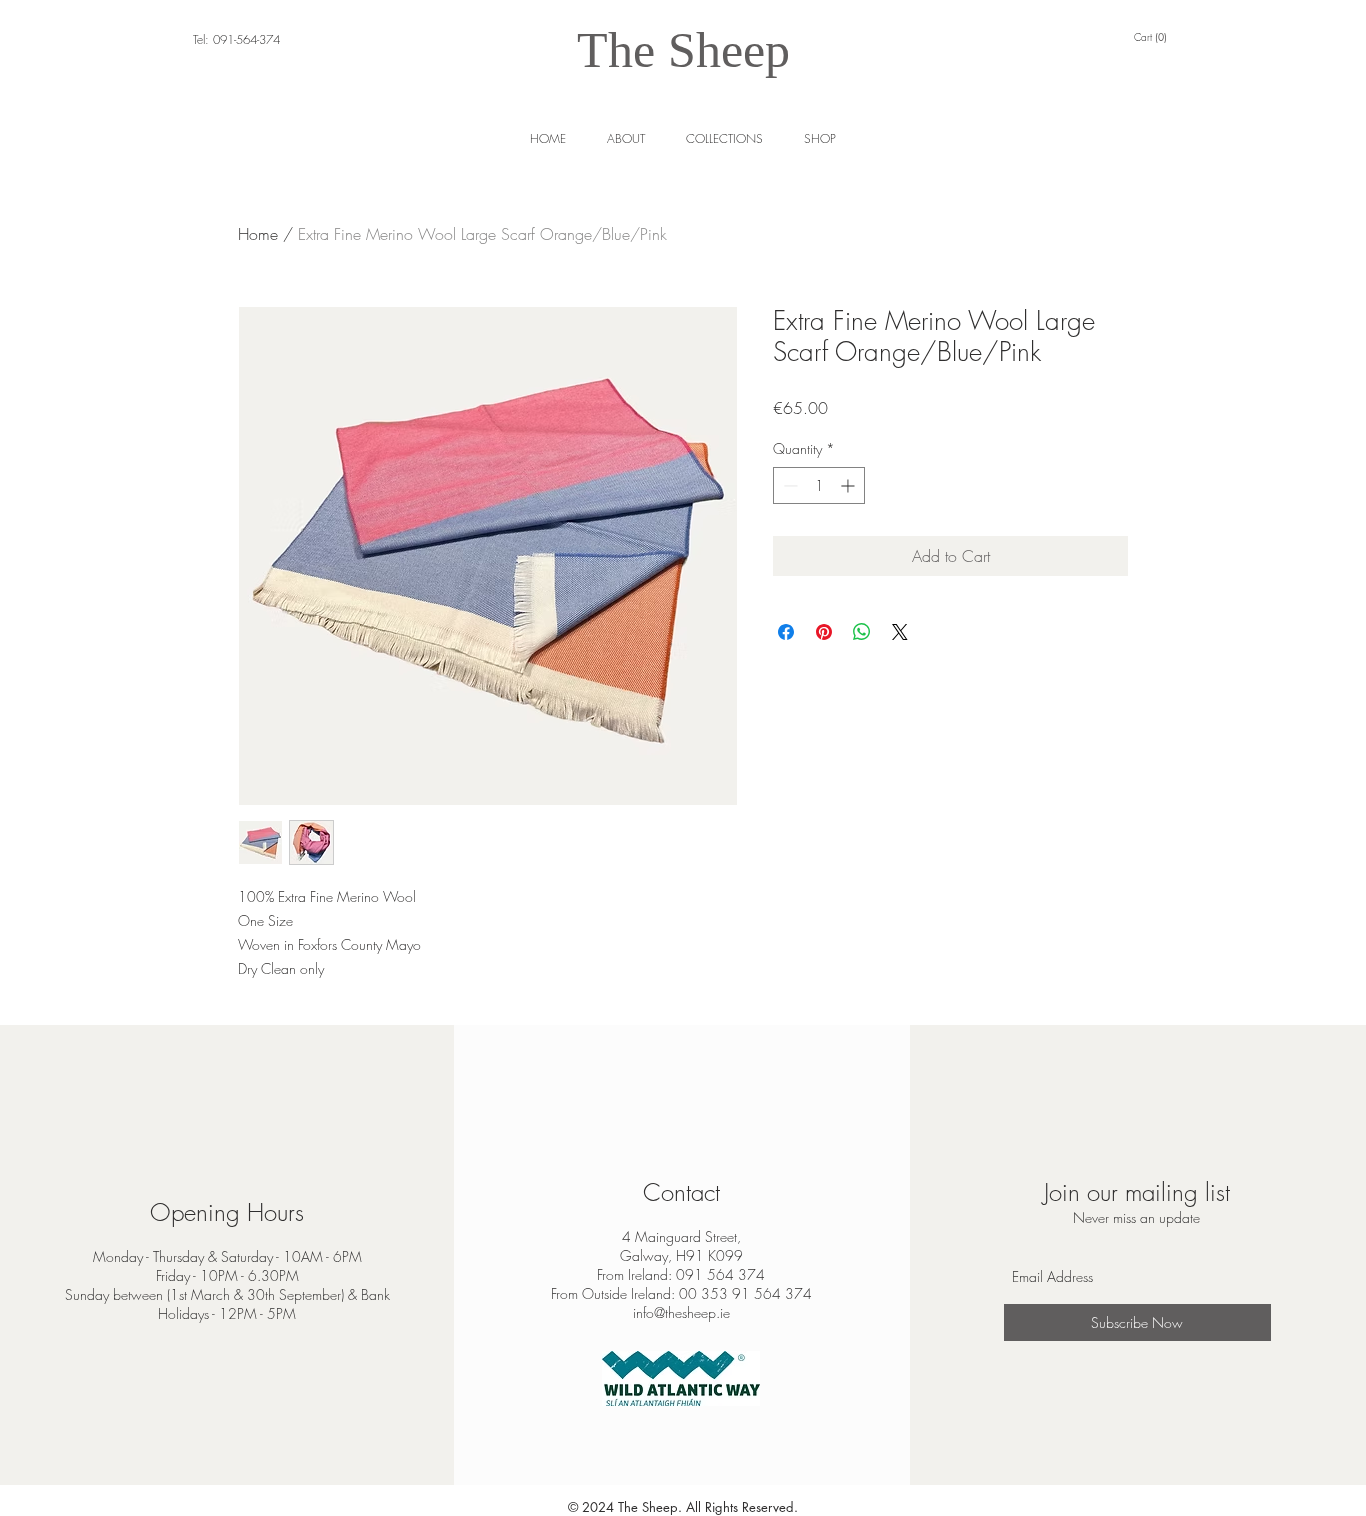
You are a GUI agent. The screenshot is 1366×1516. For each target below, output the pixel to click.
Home (258, 234)
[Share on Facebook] (786, 632)
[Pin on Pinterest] (824, 632)
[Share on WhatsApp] (862, 632)
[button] (819, 138)
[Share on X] (900, 632)
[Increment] (849, 485)
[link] (1153, 37)
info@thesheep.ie (681, 1312)
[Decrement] (788, 485)
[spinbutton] (819, 485)
